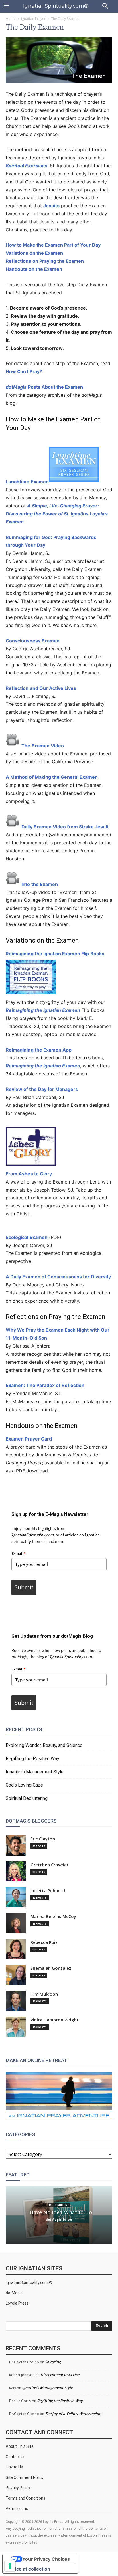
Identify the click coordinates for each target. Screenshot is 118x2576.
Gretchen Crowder (49, 1865)
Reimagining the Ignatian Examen (43, 1010)
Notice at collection (29, 2569)
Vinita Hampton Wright (55, 2020)
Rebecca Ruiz (44, 1942)
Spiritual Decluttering (27, 1798)
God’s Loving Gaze (24, 1785)
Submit (24, 1587)
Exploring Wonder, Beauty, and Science (44, 1745)
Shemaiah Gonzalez (51, 1968)
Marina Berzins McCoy (53, 1916)
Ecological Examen (27, 1237)
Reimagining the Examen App (39, 1050)
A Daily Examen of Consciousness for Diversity (58, 1277)
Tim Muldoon (44, 1994)
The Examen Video (43, 746)
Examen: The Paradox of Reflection (45, 1385)
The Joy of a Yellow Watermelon (73, 2414)
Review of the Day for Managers (42, 1089)
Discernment (59, 2205)
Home (11, 19)
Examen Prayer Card (29, 1439)
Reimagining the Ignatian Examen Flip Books (55, 954)
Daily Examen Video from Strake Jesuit (65, 827)
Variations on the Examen (34, 253)
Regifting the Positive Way (33, 1759)
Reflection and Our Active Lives (41, 688)
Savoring (53, 2362)
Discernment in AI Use (60, 2375)
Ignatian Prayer (33, 19)
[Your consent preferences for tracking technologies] (10, 2566)
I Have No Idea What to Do (59, 2212)
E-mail (19, 1553)
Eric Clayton (43, 1839)
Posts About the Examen (44, 387)
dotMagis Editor (59, 2219)
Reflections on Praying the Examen (45, 261)
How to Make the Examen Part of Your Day (53, 245)
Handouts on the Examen (34, 269)
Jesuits (51, 206)
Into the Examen (40, 884)
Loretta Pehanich (48, 1891)
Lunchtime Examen (27, 482)
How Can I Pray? (24, 371)
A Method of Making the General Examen (52, 777)
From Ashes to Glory (29, 1174)
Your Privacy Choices (46, 2559)
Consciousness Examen (33, 641)
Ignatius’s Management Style (35, 1772)
